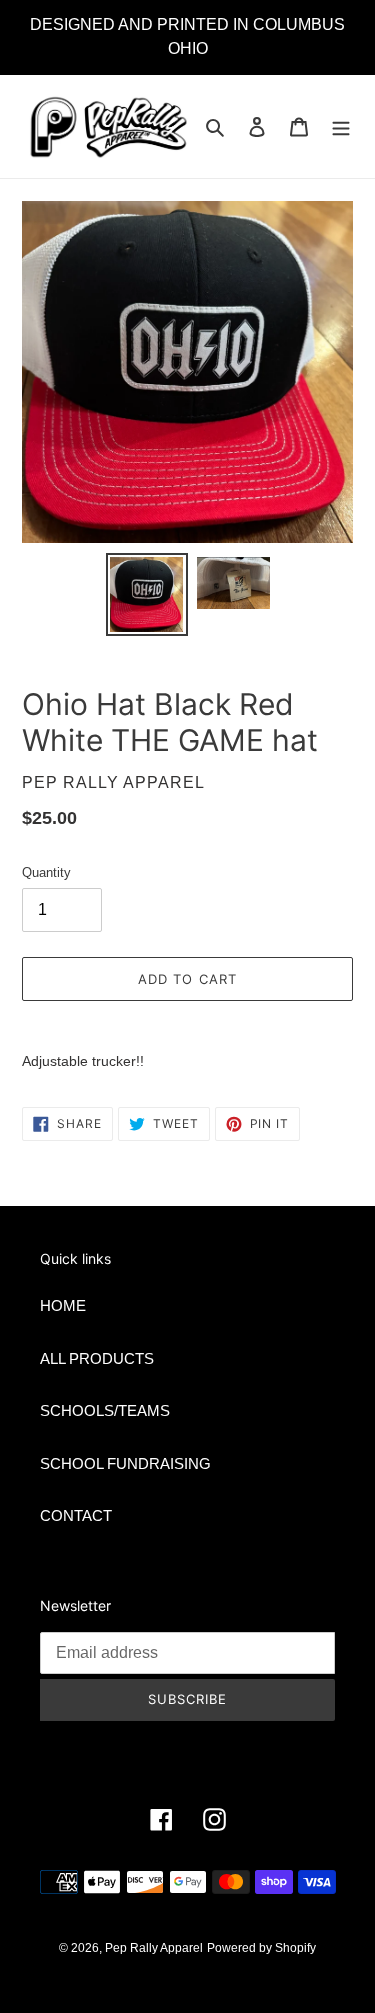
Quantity (46, 872)
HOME (63, 1305)
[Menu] (341, 126)
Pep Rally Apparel (154, 1948)
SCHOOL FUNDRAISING (125, 1463)
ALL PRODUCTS (97, 1358)
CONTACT (76, 1515)
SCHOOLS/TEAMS (105, 1410)
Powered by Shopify (261, 1948)
